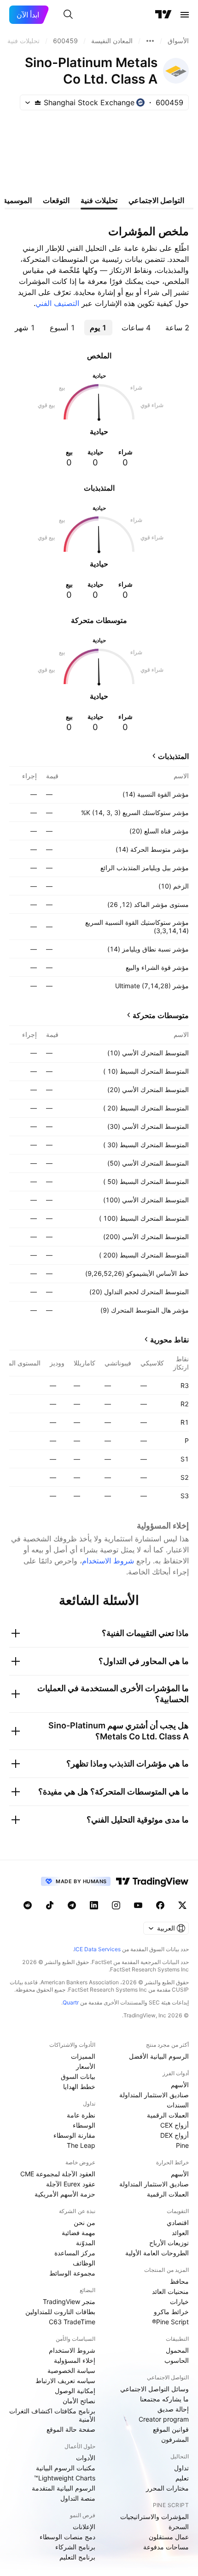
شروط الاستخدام (108, 1561)
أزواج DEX (175, 2135)
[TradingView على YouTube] (138, 1905)
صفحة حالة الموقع (71, 2429)
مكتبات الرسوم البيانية (66, 2468)
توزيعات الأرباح (169, 2243)
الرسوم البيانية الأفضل (159, 2056)
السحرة (179, 2527)
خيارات (179, 2301)
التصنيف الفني (57, 303)
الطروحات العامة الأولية (157, 2253)
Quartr (71, 2002)
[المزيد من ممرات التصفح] (150, 41)
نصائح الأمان (79, 2401)
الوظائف (84, 2263)
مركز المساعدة (75, 2253)
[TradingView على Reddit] (28, 1905)
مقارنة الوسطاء (74, 2135)
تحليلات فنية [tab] (99, 200)
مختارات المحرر (167, 2488)
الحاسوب (177, 2360)
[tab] (177, 328)
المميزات (83, 2056)
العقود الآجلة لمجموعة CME (58, 2174)
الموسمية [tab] (17, 200)
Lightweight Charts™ (65, 2478)
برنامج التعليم (77, 2557)
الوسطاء (84, 2125)
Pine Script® (170, 2322)
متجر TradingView (69, 2301)
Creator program (164, 2419)
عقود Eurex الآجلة (71, 2184)
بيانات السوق (78, 2076)
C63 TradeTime (72, 2322)
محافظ (179, 2281)
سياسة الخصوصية (71, 2370)
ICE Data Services (97, 1949)
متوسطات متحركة (161, 1015)
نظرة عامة (81, 2115)
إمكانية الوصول (75, 2391)
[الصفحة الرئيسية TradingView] (163, 15)
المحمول (177, 2350)
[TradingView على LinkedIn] (94, 1905)
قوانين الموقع (171, 2429)
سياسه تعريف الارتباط (65, 2381)
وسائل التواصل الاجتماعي (154, 2389)
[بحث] (68, 15)
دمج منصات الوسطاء (67, 2537)
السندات (178, 2105)
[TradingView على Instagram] (116, 1905)
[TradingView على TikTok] (50, 1905)
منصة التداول (78, 2498)
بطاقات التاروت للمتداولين (60, 2312)
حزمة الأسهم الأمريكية (65, 2194)
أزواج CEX (175, 2125)
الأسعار (86, 2066)
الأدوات (86, 2458)
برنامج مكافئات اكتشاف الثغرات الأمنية (52, 2415)
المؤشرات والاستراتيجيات (154, 2517)
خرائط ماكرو (171, 2312)
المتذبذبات (173, 756)
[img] (38, 102)
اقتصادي (178, 2222)
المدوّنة (86, 2243)
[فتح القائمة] (185, 15)
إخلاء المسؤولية (75, 2360)
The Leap (81, 2145)
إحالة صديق (173, 2409)
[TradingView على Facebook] (160, 1905)
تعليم (182, 2478)
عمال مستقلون (169, 2537)
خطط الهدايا (79, 2086)
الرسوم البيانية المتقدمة (64, 2488)
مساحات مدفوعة (166, 2547)
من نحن (84, 2222)
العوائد (180, 2233)
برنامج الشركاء (75, 2547)
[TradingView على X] (182, 1905)
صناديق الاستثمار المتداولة (154, 2095)
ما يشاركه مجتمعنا (164, 2399)
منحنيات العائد (170, 2291)
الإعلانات (84, 2527)
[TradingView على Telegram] (72, 1905)
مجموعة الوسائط (72, 2273)
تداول (181, 2468)
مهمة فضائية (79, 2233)
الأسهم (180, 2085)
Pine (182, 2145)
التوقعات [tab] (56, 200)
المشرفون (175, 2439)
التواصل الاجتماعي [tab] (156, 200)
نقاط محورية (169, 1340)
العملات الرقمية (168, 2115)
